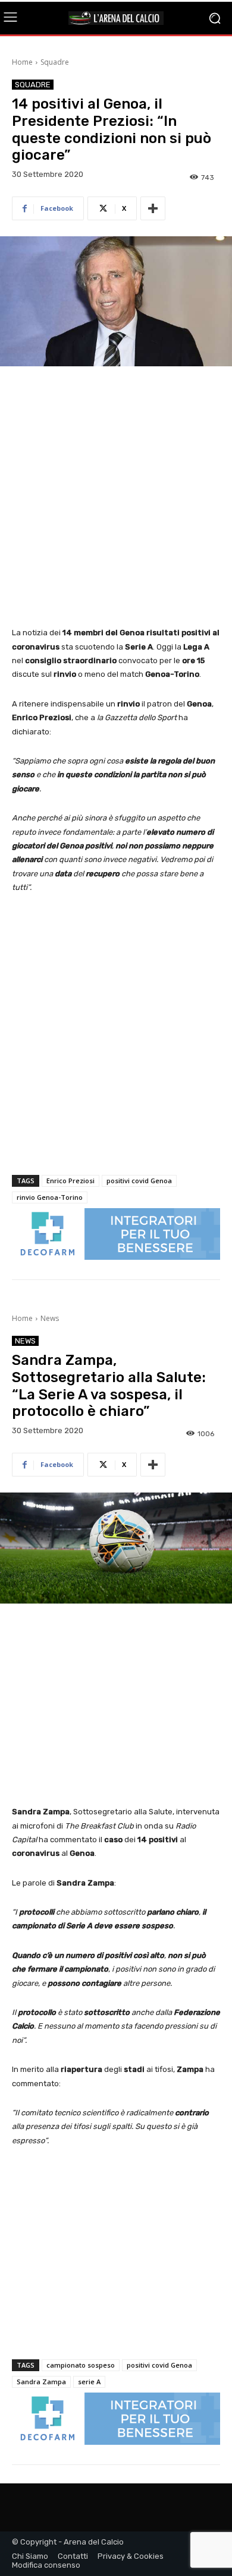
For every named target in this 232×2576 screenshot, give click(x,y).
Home (22, 62)
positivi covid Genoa (139, 1181)
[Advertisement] (116, 498)
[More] (153, 208)
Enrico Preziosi (70, 1181)
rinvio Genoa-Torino (50, 1197)
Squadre (55, 62)
